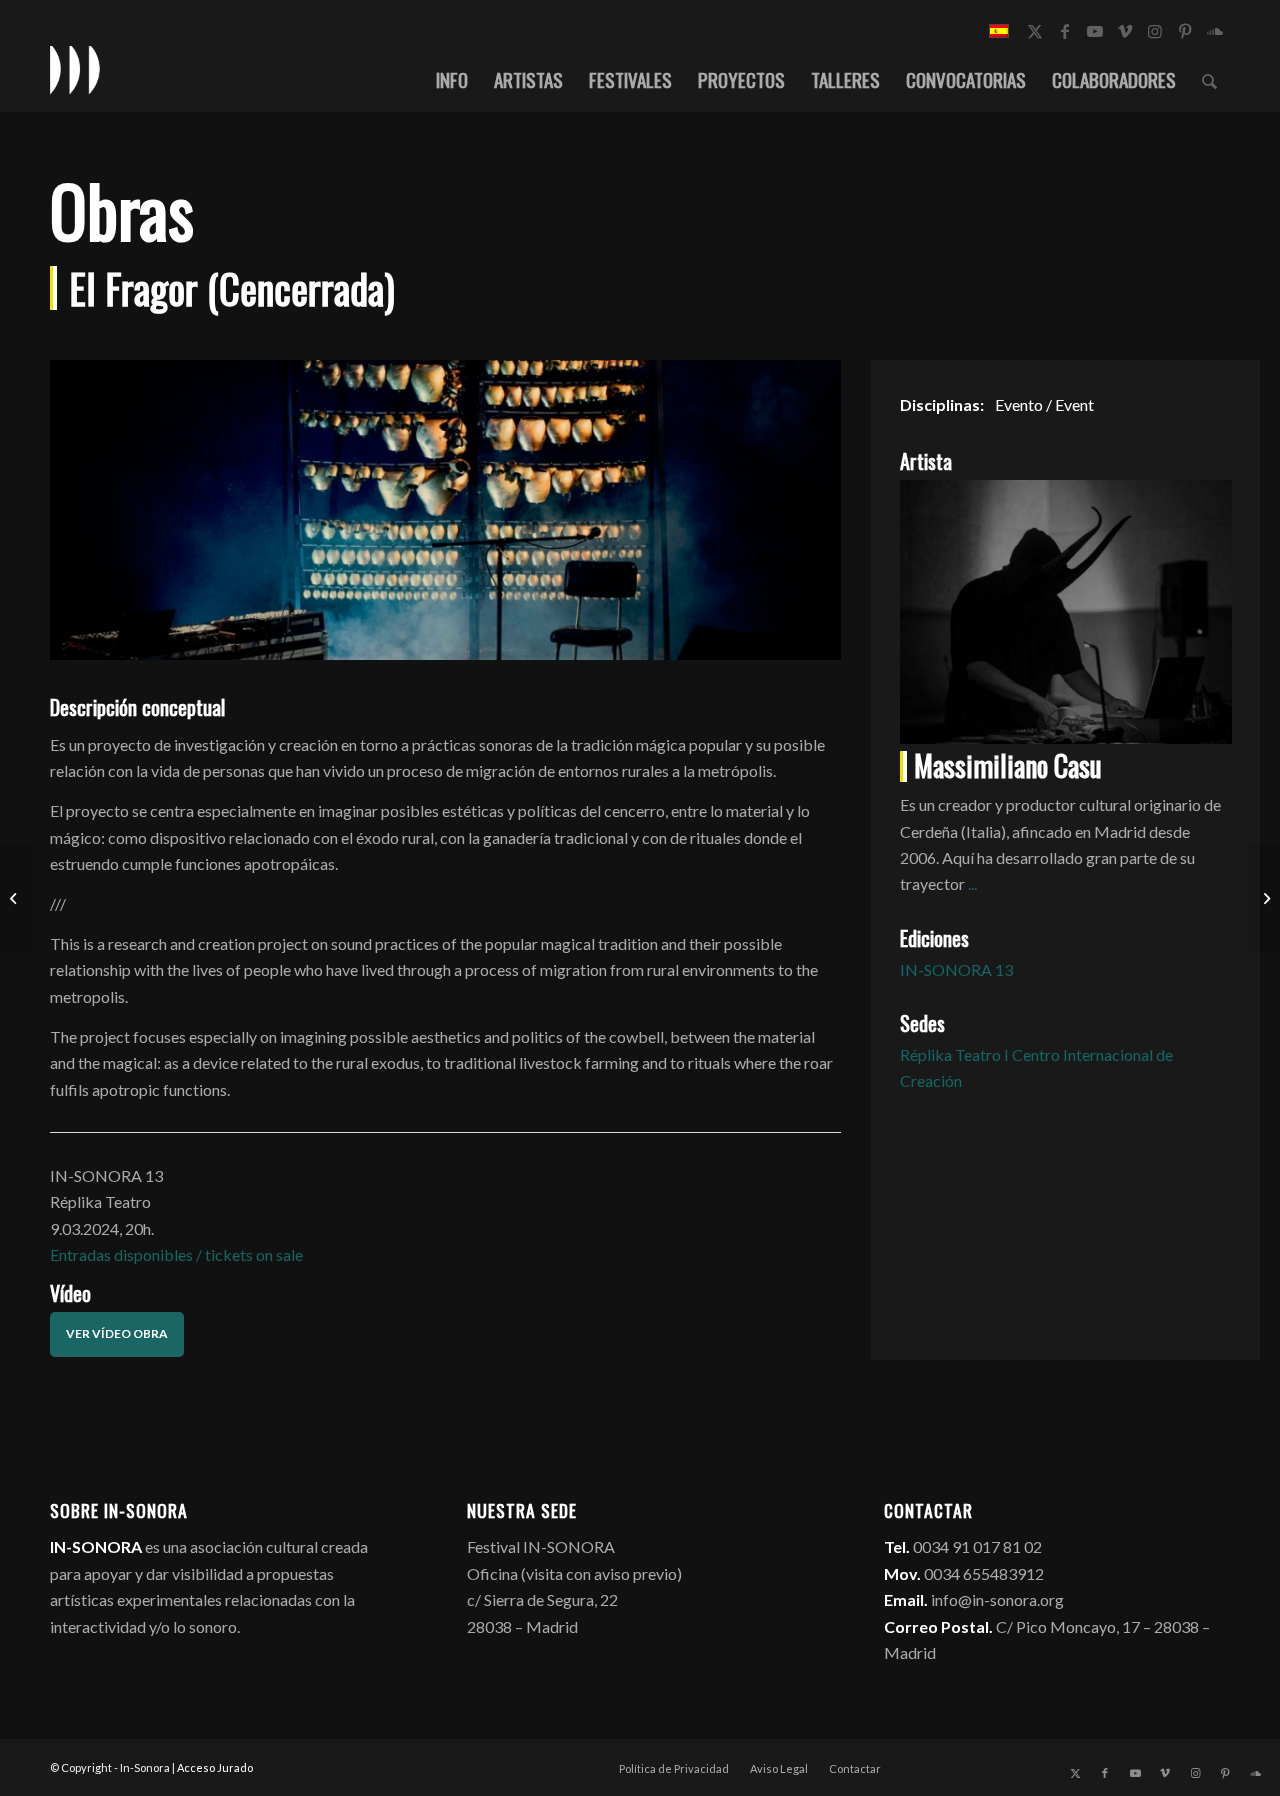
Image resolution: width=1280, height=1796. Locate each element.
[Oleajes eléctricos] (1264, 898)
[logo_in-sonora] (75, 69)
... (972, 883)
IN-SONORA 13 (956, 969)
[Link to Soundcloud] (1215, 31)
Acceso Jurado (215, 1767)
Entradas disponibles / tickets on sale (176, 1254)
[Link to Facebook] (1065, 31)
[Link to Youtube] (1095, 31)
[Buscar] (1209, 79)
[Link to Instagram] (1155, 31)
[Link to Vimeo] (1125, 31)
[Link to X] (1035, 31)
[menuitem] (452, 79)
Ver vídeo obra (117, 1333)
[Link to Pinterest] (1185, 31)
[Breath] (15, 898)
